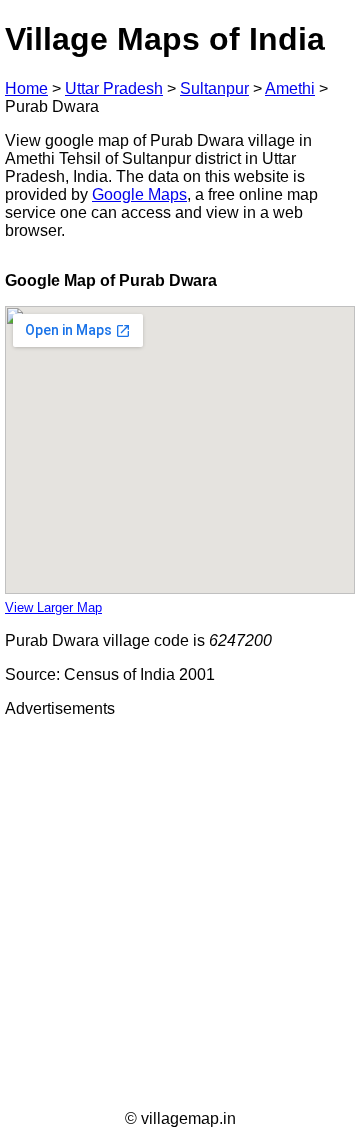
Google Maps (139, 194)
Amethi (290, 88)
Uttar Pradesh (114, 88)
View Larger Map (53, 607)
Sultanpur (214, 88)
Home (26, 88)
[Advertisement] (180, 914)
